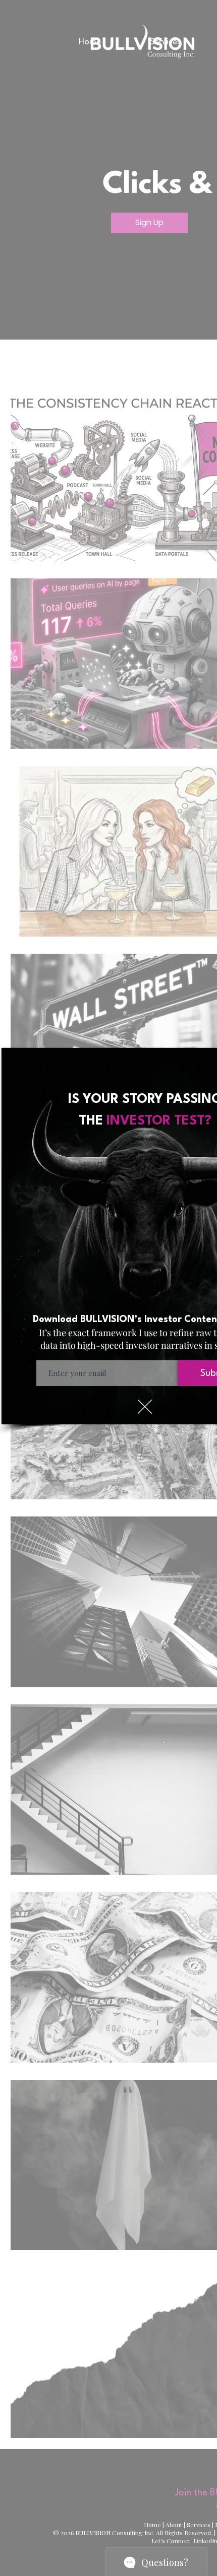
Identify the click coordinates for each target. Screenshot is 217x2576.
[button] (145, 1407)
